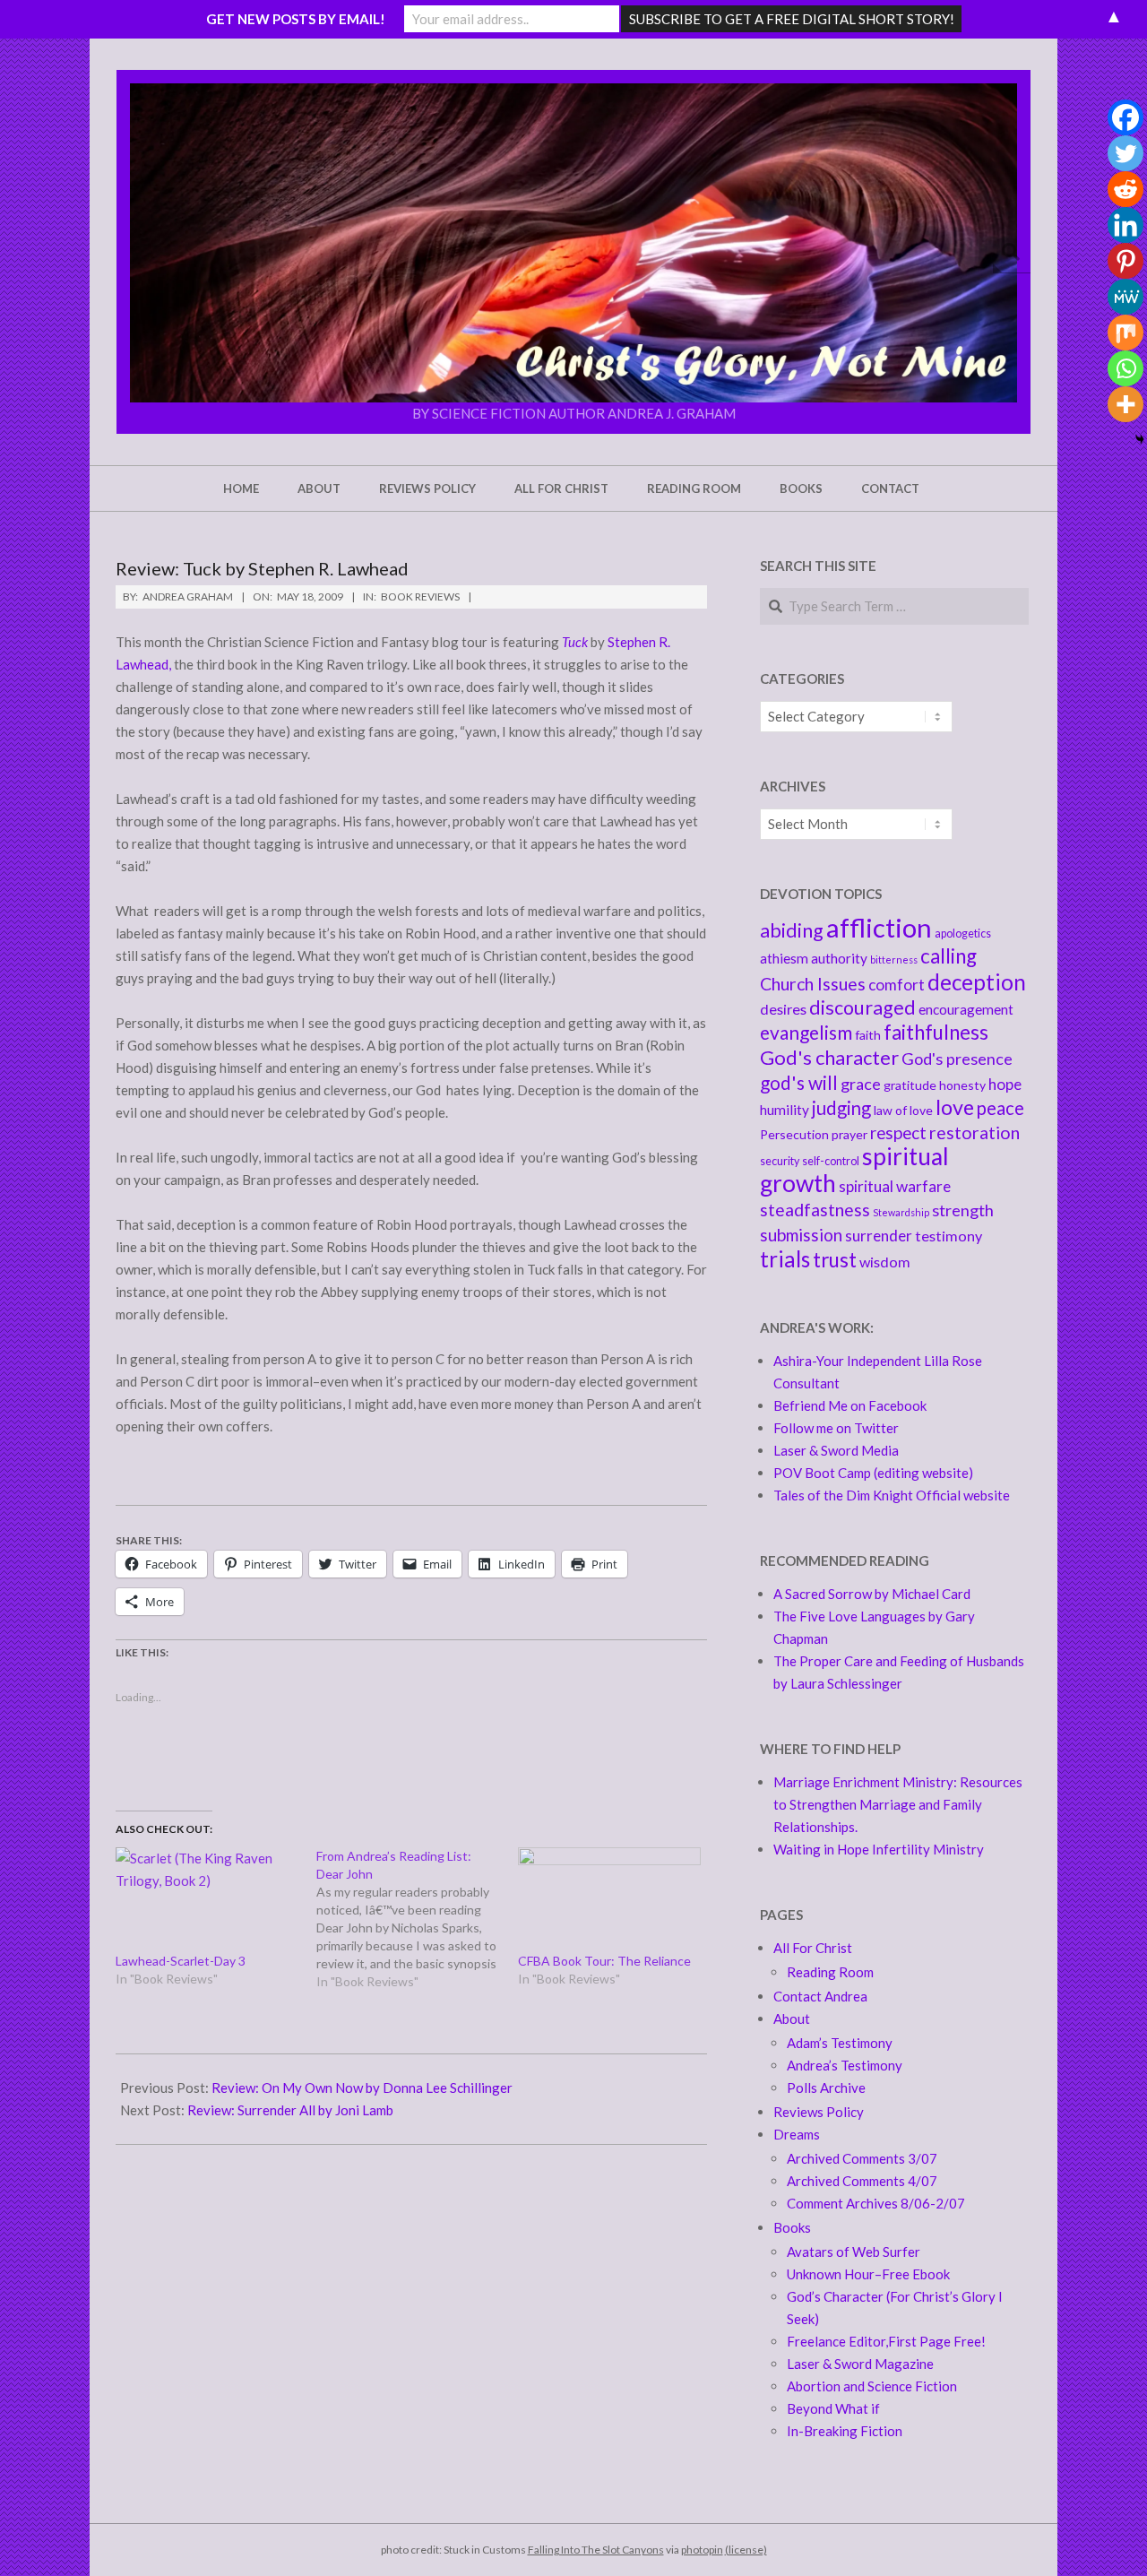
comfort (897, 985)
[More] (1125, 404)
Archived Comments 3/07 (862, 2158)
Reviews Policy (819, 2112)
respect (898, 1132)
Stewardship (901, 1212)
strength (963, 1210)
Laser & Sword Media (836, 1450)
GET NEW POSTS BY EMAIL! (296, 19)
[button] (573, 243)
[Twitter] (1125, 153)
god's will (799, 1082)
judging (841, 1108)
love (955, 1107)
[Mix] (1125, 333)
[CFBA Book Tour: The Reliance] (609, 1900)
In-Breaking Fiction (845, 2431)
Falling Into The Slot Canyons (596, 2550)
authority (839, 958)
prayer (849, 1134)
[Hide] (1140, 439)
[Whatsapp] (1125, 368)
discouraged (862, 1007)
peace (1000, 1108)
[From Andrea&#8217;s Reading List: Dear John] (417, 1919)
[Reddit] (1125, 189)
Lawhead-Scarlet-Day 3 (181, 1961)
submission (801, 1235)
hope (1005, 1084)
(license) (746, 2550)
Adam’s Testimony (840, 2043)
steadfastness (815, 1210)
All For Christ (813, 1948)
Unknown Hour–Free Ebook (868, 2274)
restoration (975, 1132)
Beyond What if (833, 2408)
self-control (831, 1161)
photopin (702, 2550)
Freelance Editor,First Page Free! (886, 2341)
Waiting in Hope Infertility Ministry (879, 1849)
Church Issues (813, 984)
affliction (879, 927)
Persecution (794, 1134)
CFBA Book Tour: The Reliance (604, 1961)
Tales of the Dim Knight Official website (892, 1495)
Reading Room (830, 1972)
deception (977, 982)
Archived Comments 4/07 (862, 2181)
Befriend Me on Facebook (850, 1405)
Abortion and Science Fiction (872, 2386)
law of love (903, 1110)
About (792, 2018)
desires (783, 1009)
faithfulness (936, 1032)
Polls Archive (826, 2088)
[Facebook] (1125, 117)
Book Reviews (420, 596)
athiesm (784, 958)
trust (835, 1260)
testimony (949, 1236)
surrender (879, 1236)
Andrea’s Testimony (845, 2065)
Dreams (797, 2134)
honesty (962, 1085)
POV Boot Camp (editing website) (873, 1473)
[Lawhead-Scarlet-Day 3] (207, 1900)
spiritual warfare (895, 1186)
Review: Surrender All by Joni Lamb (290, 2110)
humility (785, 1110)
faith (868, 1035)
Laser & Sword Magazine (860, 2364)
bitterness (894, 960)
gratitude (910, 1085)
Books (792, 2227)
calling (949, 956)
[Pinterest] (1125, 261)
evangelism (806, 1032)
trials (785, 1259)
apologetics (963, 934)
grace (861, 1084)
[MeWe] (1125, 297)
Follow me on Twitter (836, 1428)
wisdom (885, 1262)
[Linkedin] (1125, 225)
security (780, 1161)
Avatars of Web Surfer (854, 2252)
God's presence (957, 1059)
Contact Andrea (820, 1996)
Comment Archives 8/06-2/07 (876, 2203)
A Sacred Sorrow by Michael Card (872, 1594)
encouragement (966, 1009)
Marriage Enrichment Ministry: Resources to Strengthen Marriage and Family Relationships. (898, 1804)
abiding (792, 930)
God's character (829, 1057)
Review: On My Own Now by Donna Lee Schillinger (362, 2088)
